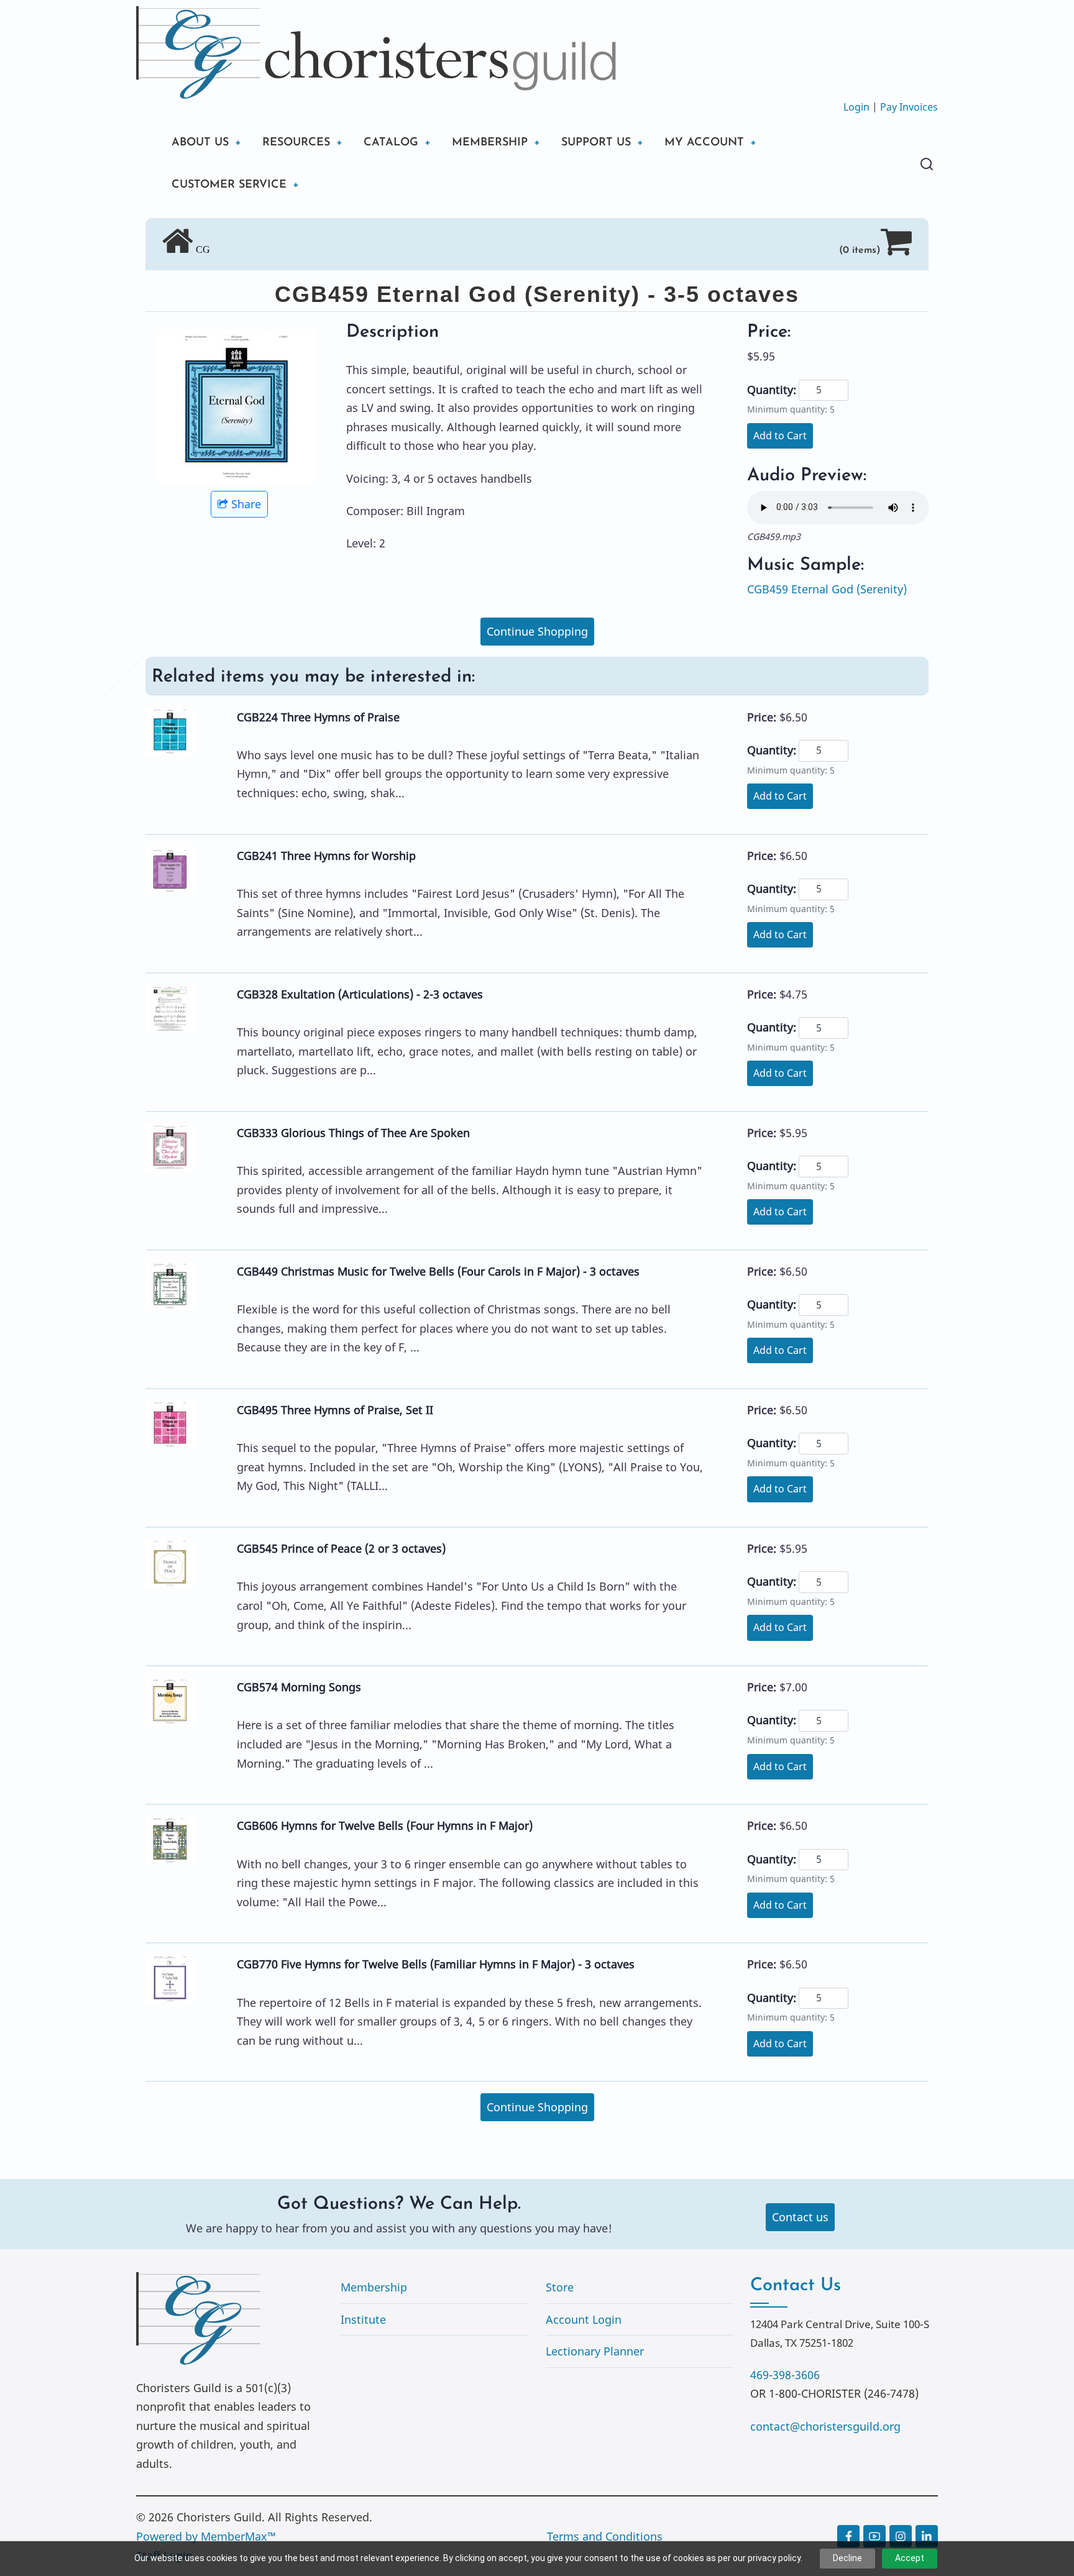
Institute (363, 2319)
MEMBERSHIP (490, 143)
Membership (374, 2287)
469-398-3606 (785, 2375)
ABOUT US (200, 143)
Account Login (584, 2319)
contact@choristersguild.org (825, 2426)
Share (246, 504)
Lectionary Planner (595, 2351)
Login (856, 107)
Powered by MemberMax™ (206, 2536)
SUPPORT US (596, 143)
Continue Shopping (537, 631)
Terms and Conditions (605, 2536)
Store (560, 2287)
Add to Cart (780, 436)
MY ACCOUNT (704, 143)
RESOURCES (296, 143)
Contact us (800, 2217)
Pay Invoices (909, 107)
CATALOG (391, 143)
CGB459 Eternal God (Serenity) (827, 589)
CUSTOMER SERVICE (229, 185)
